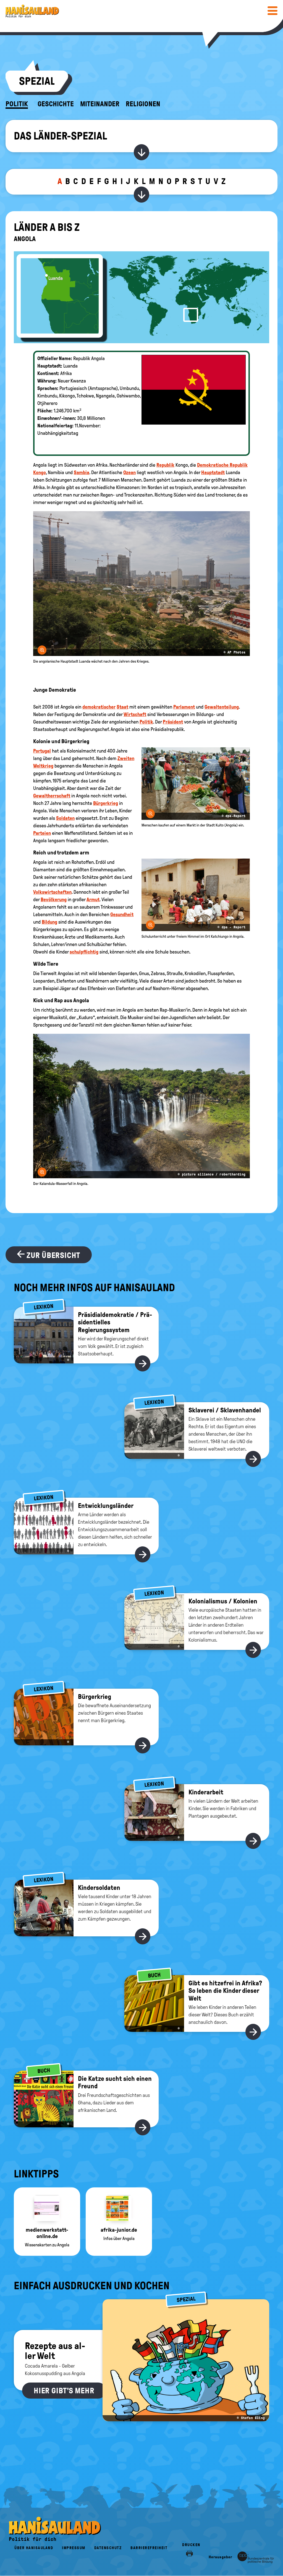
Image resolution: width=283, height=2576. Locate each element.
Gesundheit (122, 914)
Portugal (42, 751)
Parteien (42, 833)
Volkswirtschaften (52, 892)
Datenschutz (108, 2548)
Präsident (173, 722)
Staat (122, 707)
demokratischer (99, 707)
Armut (93, 900)
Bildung (49, 922)
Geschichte (56, 104)
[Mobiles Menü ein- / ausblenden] (272, 11)
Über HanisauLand (34, 2548)
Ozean (129, 472)
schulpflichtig (84, 952)
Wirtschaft (135, 714)
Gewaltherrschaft (52, 796)
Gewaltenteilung (222, 707)
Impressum (74, 2548)
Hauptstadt (213, 472)
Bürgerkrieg (106, 803)
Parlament (184, 707)
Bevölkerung (54, 900)
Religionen (143, 104)
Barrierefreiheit (149, 2548)
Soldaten (65, 818)
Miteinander (100, 104)
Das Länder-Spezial (60, 136)
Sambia (82, 472)
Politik (17, 104)
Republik (165, 465)
